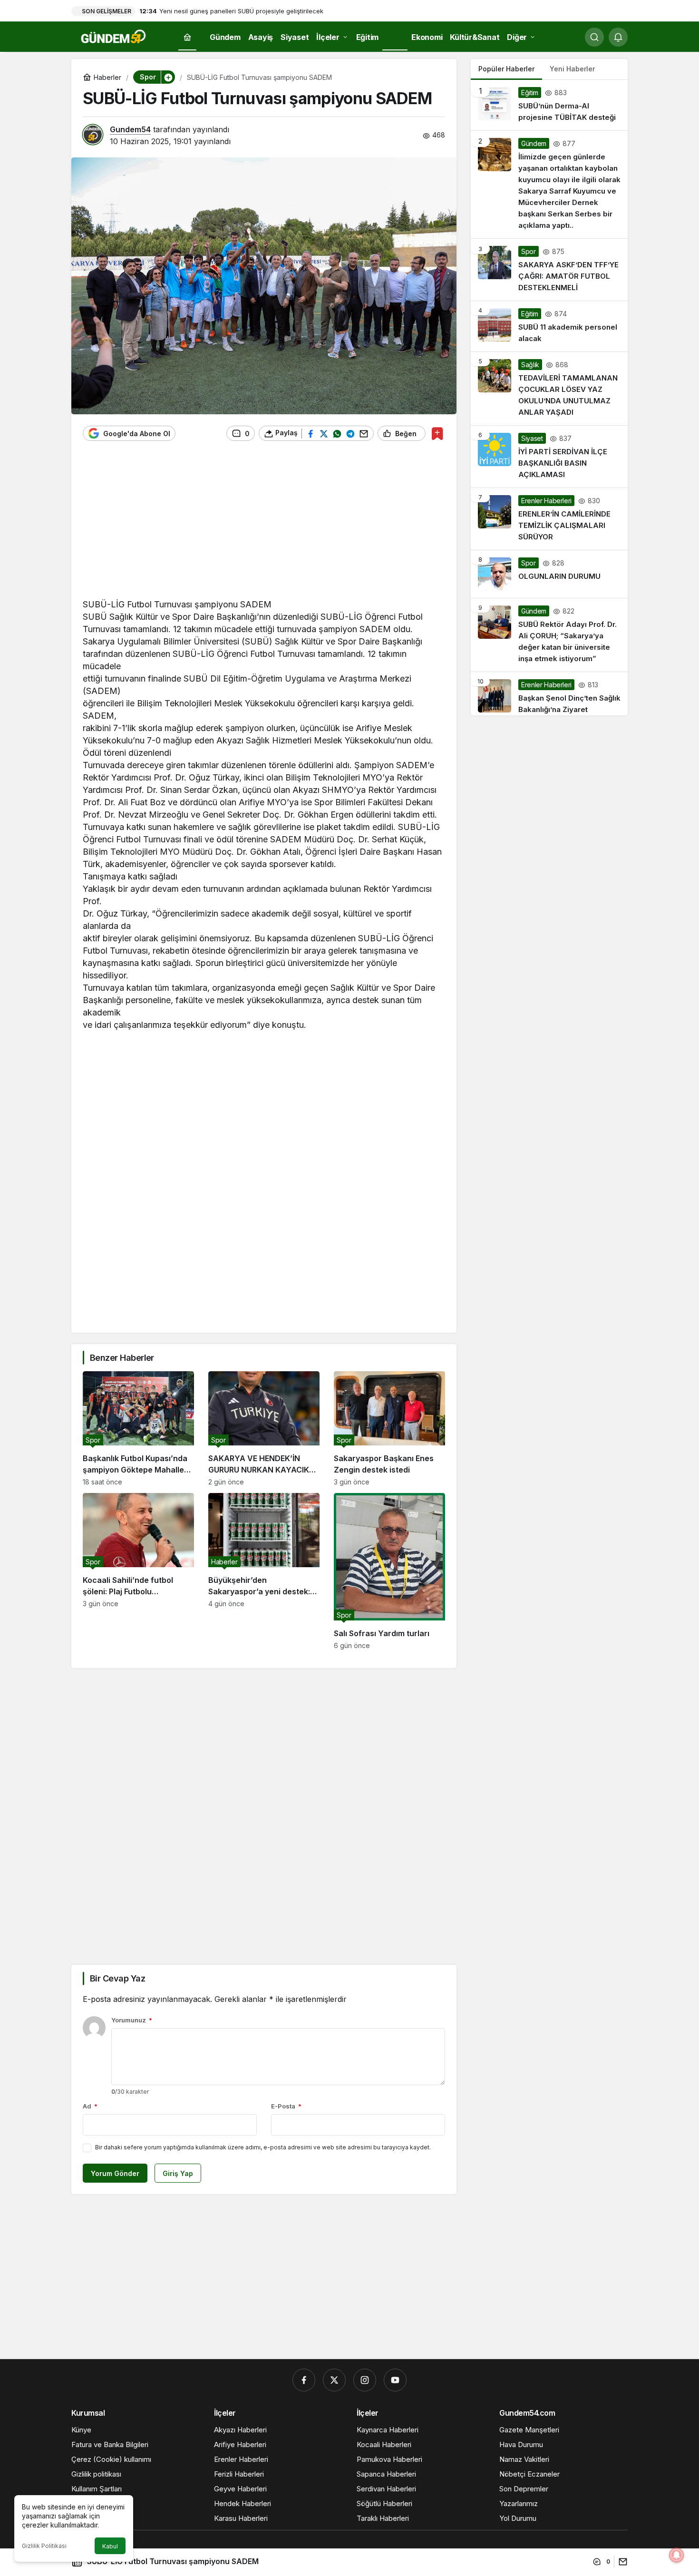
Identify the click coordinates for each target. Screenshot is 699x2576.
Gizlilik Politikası (44, 2546)
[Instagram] (365, 2380)
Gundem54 (130, 129)
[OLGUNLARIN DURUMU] (549, 574)
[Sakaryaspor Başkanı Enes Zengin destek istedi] (389, 1429)
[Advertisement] (264, 525)
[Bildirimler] (618, 37)
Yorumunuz (132, 2020)
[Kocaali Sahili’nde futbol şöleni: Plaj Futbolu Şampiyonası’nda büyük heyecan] (138, 1571)
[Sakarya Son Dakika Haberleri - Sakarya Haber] (114, 36)
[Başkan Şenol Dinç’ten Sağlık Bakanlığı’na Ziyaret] (549, 694)
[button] (168, 77)
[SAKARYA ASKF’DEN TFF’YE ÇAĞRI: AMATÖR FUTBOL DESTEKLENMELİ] (549, 270)
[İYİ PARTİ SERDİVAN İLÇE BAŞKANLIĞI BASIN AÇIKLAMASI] (549, 457)
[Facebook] (304, 2380)
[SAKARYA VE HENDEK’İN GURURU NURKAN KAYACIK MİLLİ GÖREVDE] (264, 1429)
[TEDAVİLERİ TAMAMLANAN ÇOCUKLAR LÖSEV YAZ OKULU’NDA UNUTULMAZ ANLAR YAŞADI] (549, 389)
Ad (90, 2106)
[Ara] (594, 37)
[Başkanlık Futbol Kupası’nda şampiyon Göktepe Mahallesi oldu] (138, 1429)
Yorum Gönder (115, 2173)
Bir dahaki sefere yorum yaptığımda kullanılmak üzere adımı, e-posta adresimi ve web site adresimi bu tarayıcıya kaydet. (263, 2147)
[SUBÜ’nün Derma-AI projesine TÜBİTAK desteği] (549, 105)
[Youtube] (395, 2380)
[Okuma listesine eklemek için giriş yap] (437, 434)
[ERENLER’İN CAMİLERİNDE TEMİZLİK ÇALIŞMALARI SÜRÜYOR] (549, 519)
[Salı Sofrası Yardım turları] (389, 1571)
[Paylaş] (621, 2561)
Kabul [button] (110, 2546)
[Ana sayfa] (187, 37)
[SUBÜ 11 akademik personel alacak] (549, 326)
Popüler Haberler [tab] (506, 69)
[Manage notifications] (677, 2555)
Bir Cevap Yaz (117, 1978)
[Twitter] (334, 2380)
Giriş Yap (178, 2173)
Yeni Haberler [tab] (572, 69)
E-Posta (286, 2106)
